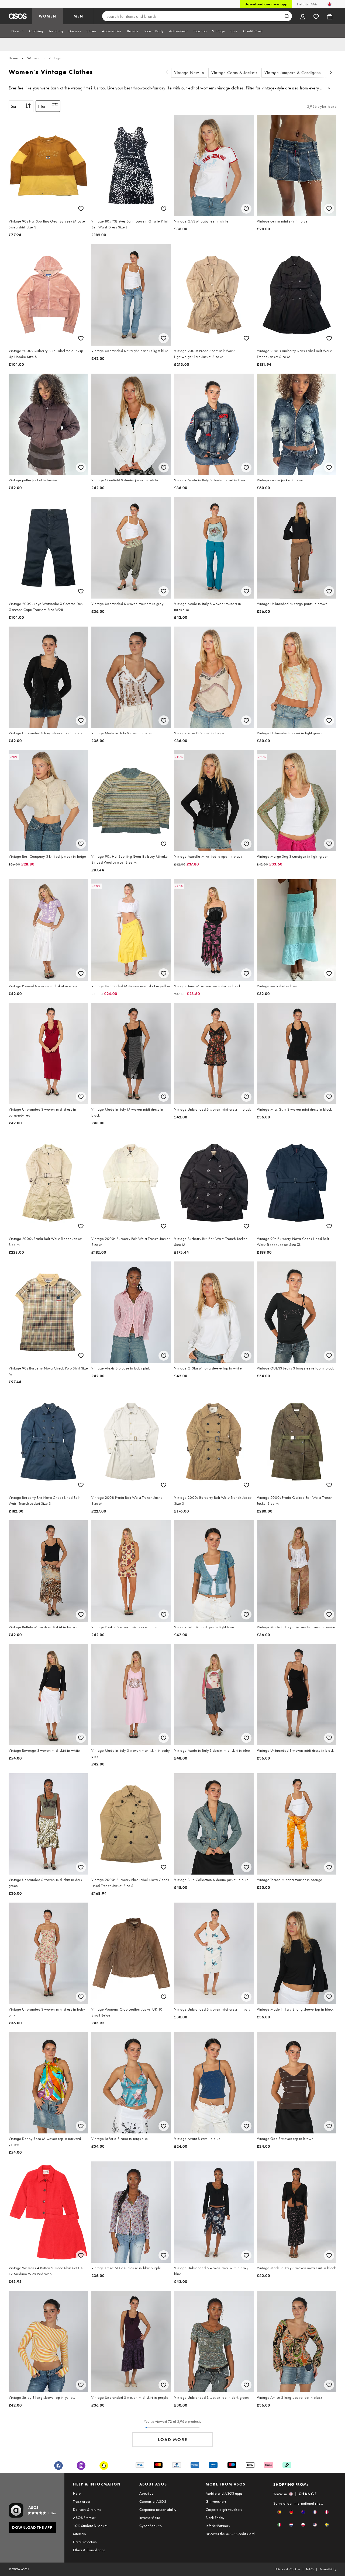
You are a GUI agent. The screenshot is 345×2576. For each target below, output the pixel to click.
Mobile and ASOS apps (224, 2493)
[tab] (18, 31)
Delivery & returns (87, 2509)
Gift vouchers (216, 2501)
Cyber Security (151, 2526)
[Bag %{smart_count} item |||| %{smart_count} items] (330, 16)
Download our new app (266, 4)
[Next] (331, 73)
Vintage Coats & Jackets (234, 73)
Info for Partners (218, 2526)
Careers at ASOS (153, 2501)
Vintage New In (189, 73)
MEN (78, 16)
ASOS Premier (84, 2518)
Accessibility (328, 2569)
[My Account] (303, 16)
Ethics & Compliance (89, 2550)
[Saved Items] (316, 16)
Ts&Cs (310, 2569)
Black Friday (215, 2518)
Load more (173, 2440)
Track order (82, 2501)
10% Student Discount (90, 2526)
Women (33, 58)
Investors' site (150, 2518)
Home (13, 58)
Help (77, 2493)
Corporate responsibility (158, 2509)
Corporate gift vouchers (224, 2509)
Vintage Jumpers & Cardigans (293, 73)
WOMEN (48, 16)
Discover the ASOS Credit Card (230, 2534)
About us (146, 2493)
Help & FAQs (307, 4)
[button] (279, 2512)
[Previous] (167, 73)
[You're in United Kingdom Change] (330, 4)
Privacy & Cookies (288, 2569)
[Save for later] (81, 209)
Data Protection (85, 2542)
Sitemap (79, 2534)
